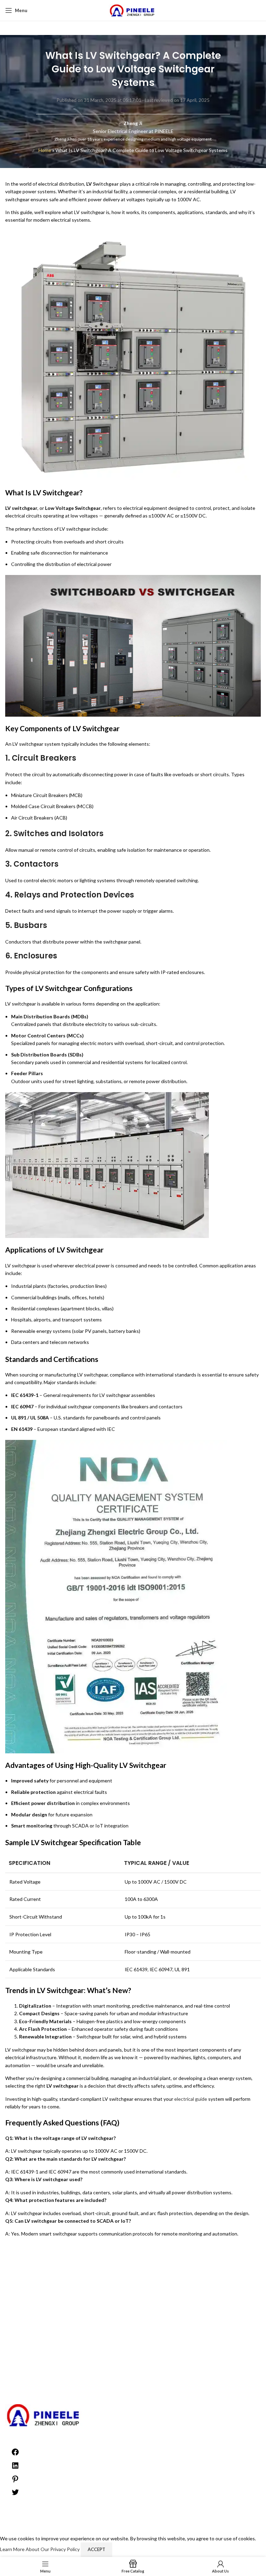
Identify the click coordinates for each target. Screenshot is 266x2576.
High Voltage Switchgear (133, 2382)
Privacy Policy (133, 2280)
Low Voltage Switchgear (133, 2389)
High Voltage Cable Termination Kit (133, 2368)
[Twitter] (15, 2494)
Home (45, 150)
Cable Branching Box (133, 2348)
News (133, 2396)
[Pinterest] (15, 2481)
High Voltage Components (133, 2375)
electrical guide (191, 2099)
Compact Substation (133, 2355)
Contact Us (133, 2331)
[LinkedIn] (15, 2468)
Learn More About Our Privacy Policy (40, 2549)
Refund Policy (133, 2287)
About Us (133, 2273)
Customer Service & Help (133, 2317)
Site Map (133, 2324)
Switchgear (106, 184)
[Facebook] (15, 2454)
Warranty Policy (133, 2294)
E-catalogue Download (133, 2311)
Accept (96, 2549)
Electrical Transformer (133, 2362)
